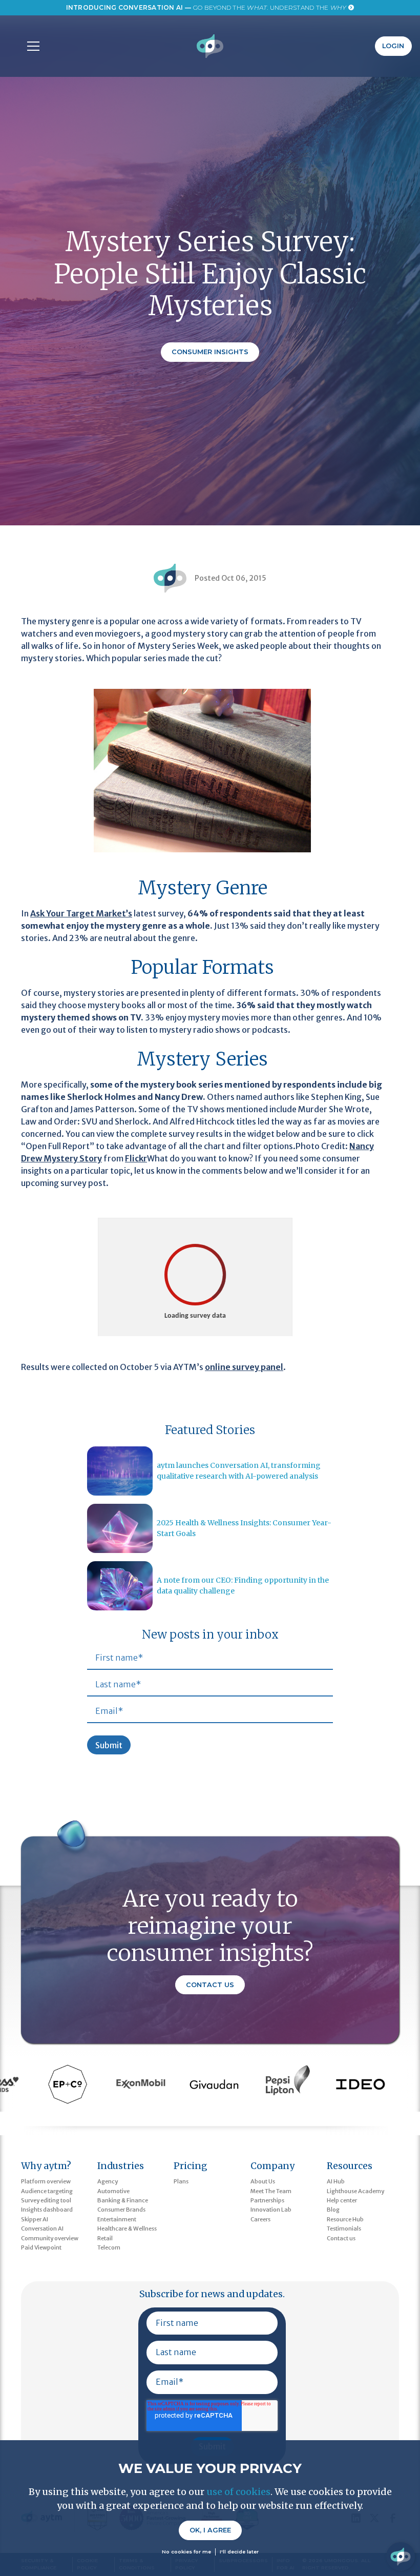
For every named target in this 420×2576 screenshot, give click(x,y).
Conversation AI (42, 2229)
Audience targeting (47, 2191)
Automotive (113, 2191)
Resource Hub (345, 2219)
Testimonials (344, 2229)
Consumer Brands (121, 2210)
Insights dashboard (47, 2210)
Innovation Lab (271, 2210)
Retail (105, 2238)
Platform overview (46, 2181)
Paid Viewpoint (41, 2247)
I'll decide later (239, 2552)
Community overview (50, 2238)
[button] (31, 46)
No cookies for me (186, 2552)
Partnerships (267, 2200)
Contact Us (210, 1985)
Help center (342, 2200)
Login (393, 46)
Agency (108, 2181)
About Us (263, 2181)
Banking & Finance (123, 2200)
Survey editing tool (46, 2200)
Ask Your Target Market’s (81, 913)
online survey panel (244, 1367)
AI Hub (336, 2181)
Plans (181, 2181)
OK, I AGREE (210, 2530)
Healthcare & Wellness (127, 2229)
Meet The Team (271, 2191)
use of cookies (238, 2492)
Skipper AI (35, 2219)
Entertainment (117, 2219)
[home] (210, 46)
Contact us (341, 2238)
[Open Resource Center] (401, 2557)
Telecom (109, 2247)
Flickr (136, 1158)
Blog (333, 2210)
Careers (260, 2219)
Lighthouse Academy (355, 2191)
